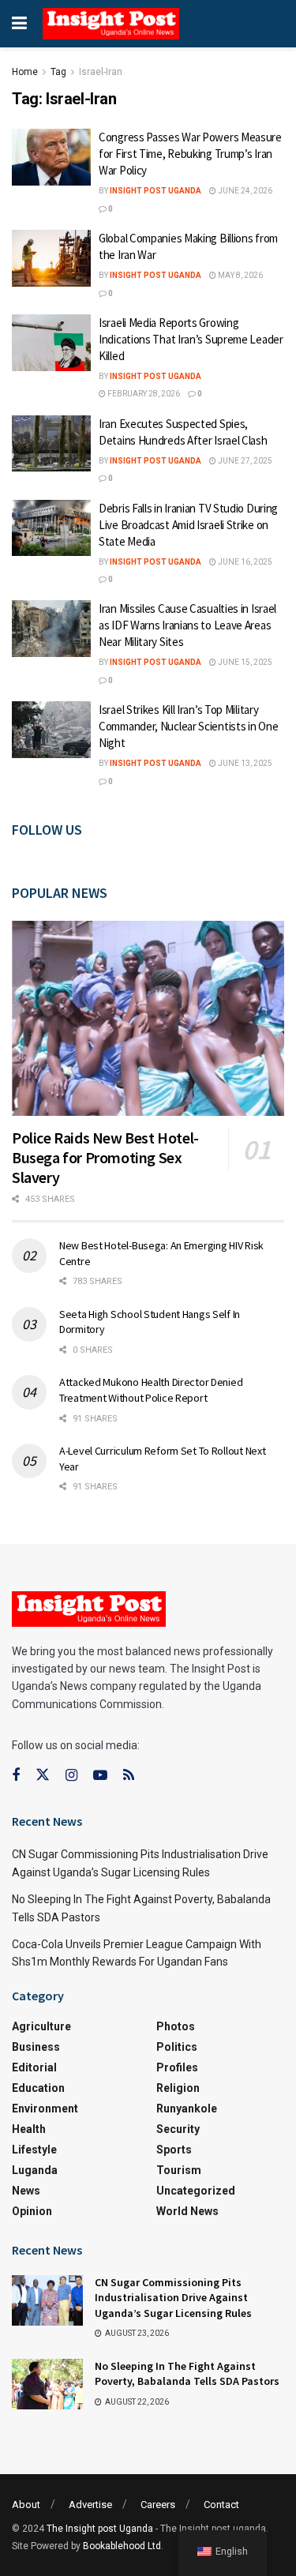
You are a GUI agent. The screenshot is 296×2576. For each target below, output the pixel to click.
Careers (158, 2505)
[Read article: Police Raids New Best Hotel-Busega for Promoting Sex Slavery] (148, 1018)
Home (25, 72)
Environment (45, 2108)
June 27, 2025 (244, 461)
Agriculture (41, 2026)
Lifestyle (34, 2150)
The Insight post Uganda (100, 2529)
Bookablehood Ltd (122, 2546)
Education (38, 2088)
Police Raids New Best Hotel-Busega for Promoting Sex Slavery (105, 1157)
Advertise (90, 2505)
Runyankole (187, 2108)
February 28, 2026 (143, 394)
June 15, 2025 (244, 662)
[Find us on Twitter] (43, 1775)
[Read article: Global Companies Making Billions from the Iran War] (51, 258)
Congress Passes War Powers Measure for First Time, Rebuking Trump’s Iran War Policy (190, 154)
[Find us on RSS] (129, 1776)
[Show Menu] (19, 24)
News (26, 2191)
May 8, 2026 (240, 275)
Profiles (177, 2067)
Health (29, 2129)
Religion (178, 2088)
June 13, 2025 (244, 763)
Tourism (179, 2170)
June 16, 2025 (244, 562)
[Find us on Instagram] (71, 1776)
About (26, 2505)
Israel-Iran (101, 72)
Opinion (32, 2211)
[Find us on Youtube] (100, 1776)
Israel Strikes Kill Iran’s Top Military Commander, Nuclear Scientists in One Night (188, 726)
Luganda (35, 2170)
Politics (177, 2047)
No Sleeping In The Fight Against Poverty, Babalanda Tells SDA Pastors (187, 2374)
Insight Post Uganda (155, 191)
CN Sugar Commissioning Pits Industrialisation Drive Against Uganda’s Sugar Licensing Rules (173, 2298)
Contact (221, 2505)
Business (36, 2047)
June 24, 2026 (244, 191)
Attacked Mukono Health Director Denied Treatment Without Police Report (151, 1390)
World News (187, 2211)
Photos (176, 2026)
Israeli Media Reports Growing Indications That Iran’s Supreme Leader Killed (191, 339)
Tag (58, 72)
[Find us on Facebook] (16, 1776)
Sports (174, 2150)
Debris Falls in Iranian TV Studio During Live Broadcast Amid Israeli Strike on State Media (188, 525)
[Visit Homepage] (111, 24)
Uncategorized (196, 2191)
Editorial (34, 2067)
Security (178, 2129)
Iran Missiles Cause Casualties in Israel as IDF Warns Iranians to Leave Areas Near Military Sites (187, 625)
